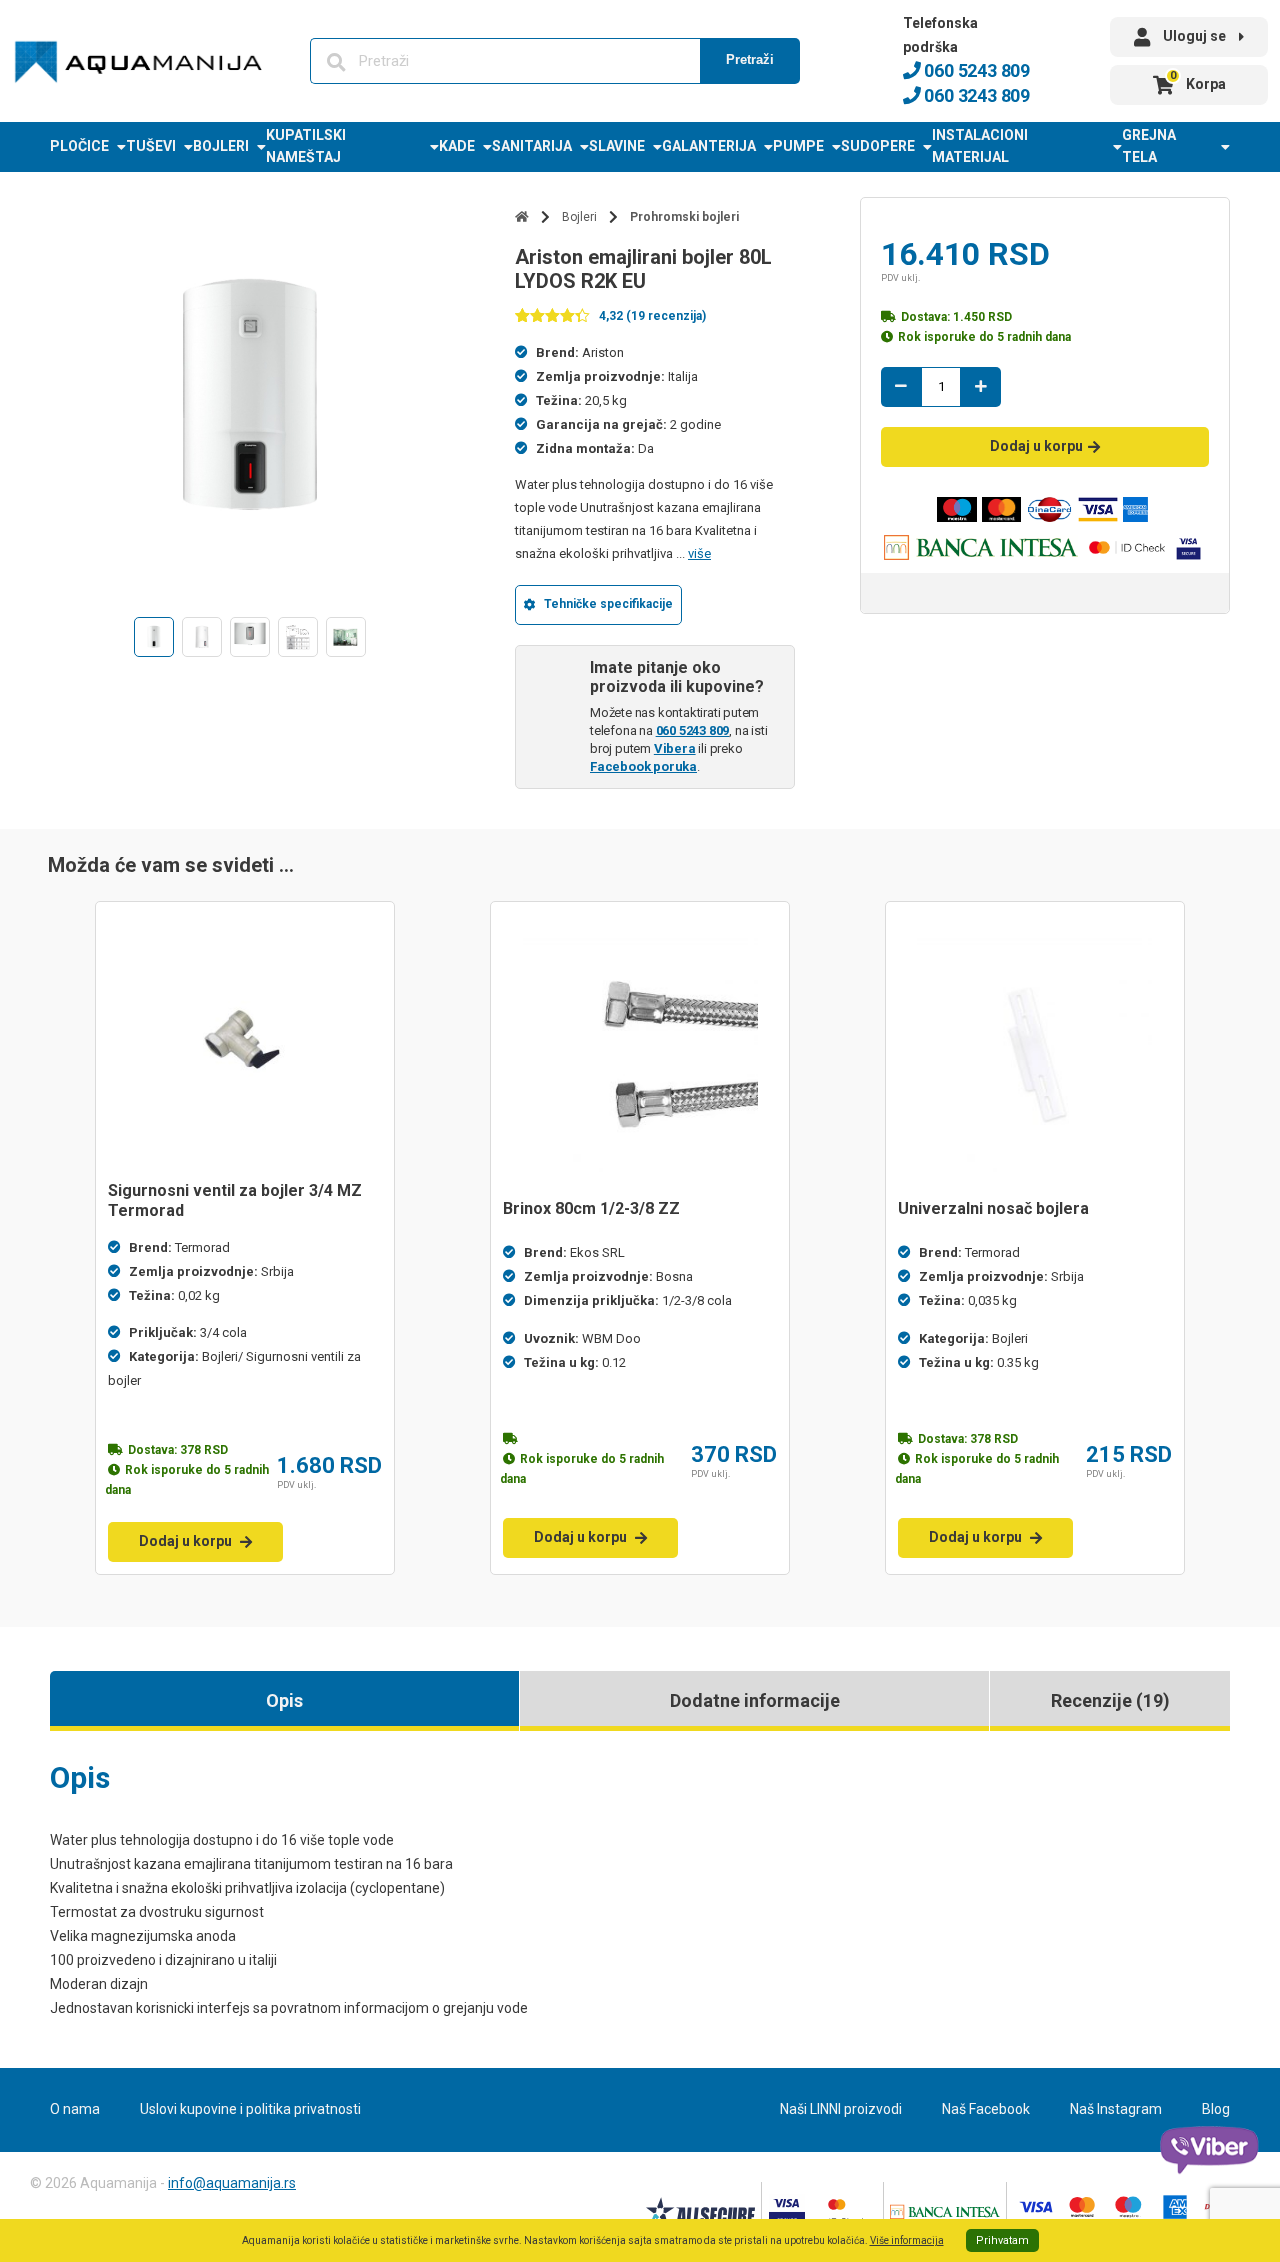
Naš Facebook (986, 2109)
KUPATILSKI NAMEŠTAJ (306, 146)
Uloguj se (1194, 36)
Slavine (617, 146)
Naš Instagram (1116, 2109)
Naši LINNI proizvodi (841, 2109)
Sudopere (878, 146)
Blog (1216, 2109)
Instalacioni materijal (980, 146)
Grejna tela (1149, 146)
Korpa (1198, 80)
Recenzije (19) (1110, 1700)
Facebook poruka (643, 766)
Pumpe (798, 146)
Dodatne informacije (755, 1700)
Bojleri (221, 146)
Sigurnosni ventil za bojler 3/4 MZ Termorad (235, 1200)
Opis (284, 1700)
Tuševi (151, 146)
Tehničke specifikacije (608, 604)
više (699, 553)
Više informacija (907, 2240)
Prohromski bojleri (684, 217)
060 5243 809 (975, 70)
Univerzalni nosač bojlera (993, 1208)
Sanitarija (532, 146)
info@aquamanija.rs (232, 2183)
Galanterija (709, 146)
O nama (75, 2109)
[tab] (284, 1701)
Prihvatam (1002, 2240)
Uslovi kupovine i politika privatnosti (250, 2109)
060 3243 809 (975, 95)
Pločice (79, 146)
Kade (457, 146)
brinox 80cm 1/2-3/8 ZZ (591, 1208)
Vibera (675, 748)
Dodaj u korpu (1036, 446)
